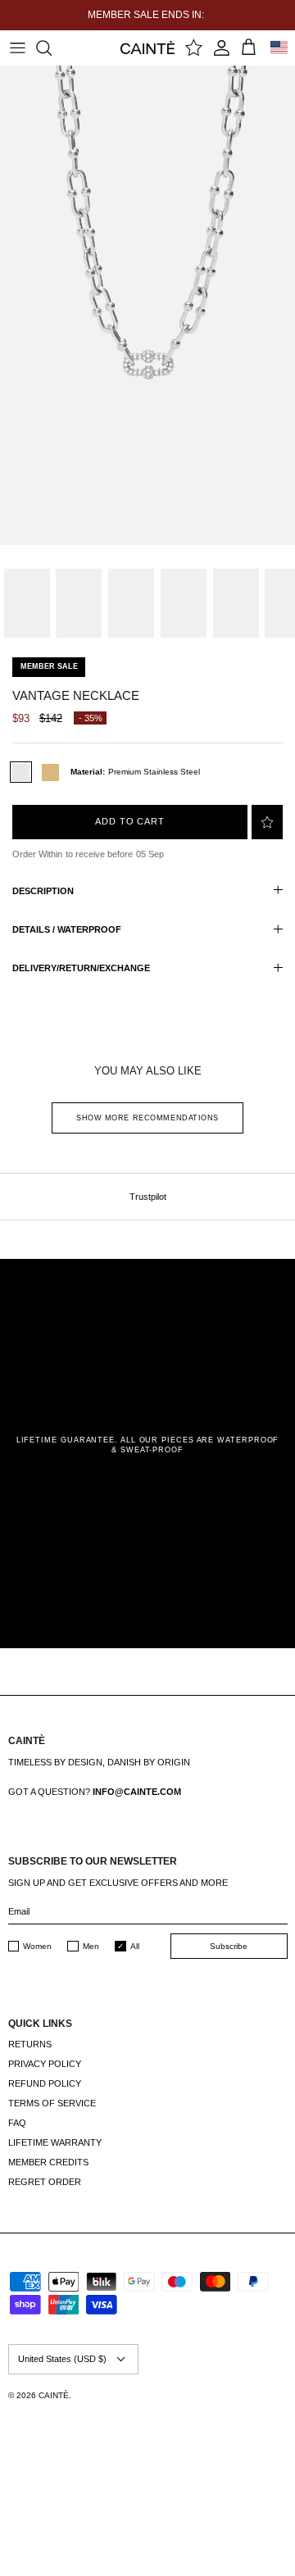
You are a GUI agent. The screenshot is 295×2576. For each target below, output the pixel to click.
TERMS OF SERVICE (52, 2103)
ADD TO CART (130, 821)
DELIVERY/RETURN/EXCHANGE (81, 968)
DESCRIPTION (43, 891)
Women (37, 1946)
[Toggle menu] (17, 48)
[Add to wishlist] (267, 822)
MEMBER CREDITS (48, 2162)
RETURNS (30, 2044)
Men (91, 1946)
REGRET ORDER (45, 2182)
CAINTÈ (54, 2395)
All (135, 1946)
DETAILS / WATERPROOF (67, 929)
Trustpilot (148, 1197)
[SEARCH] (52, 48)
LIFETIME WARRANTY (55, 2142)
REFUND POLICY (45, 2083)
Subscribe (229, 1946)
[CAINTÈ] (148, 47)
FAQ (17, 2123)
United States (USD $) (62, 2359)
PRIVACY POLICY (45, 2064)
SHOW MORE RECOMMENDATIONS (147, 1118)
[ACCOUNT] (222, 48)
